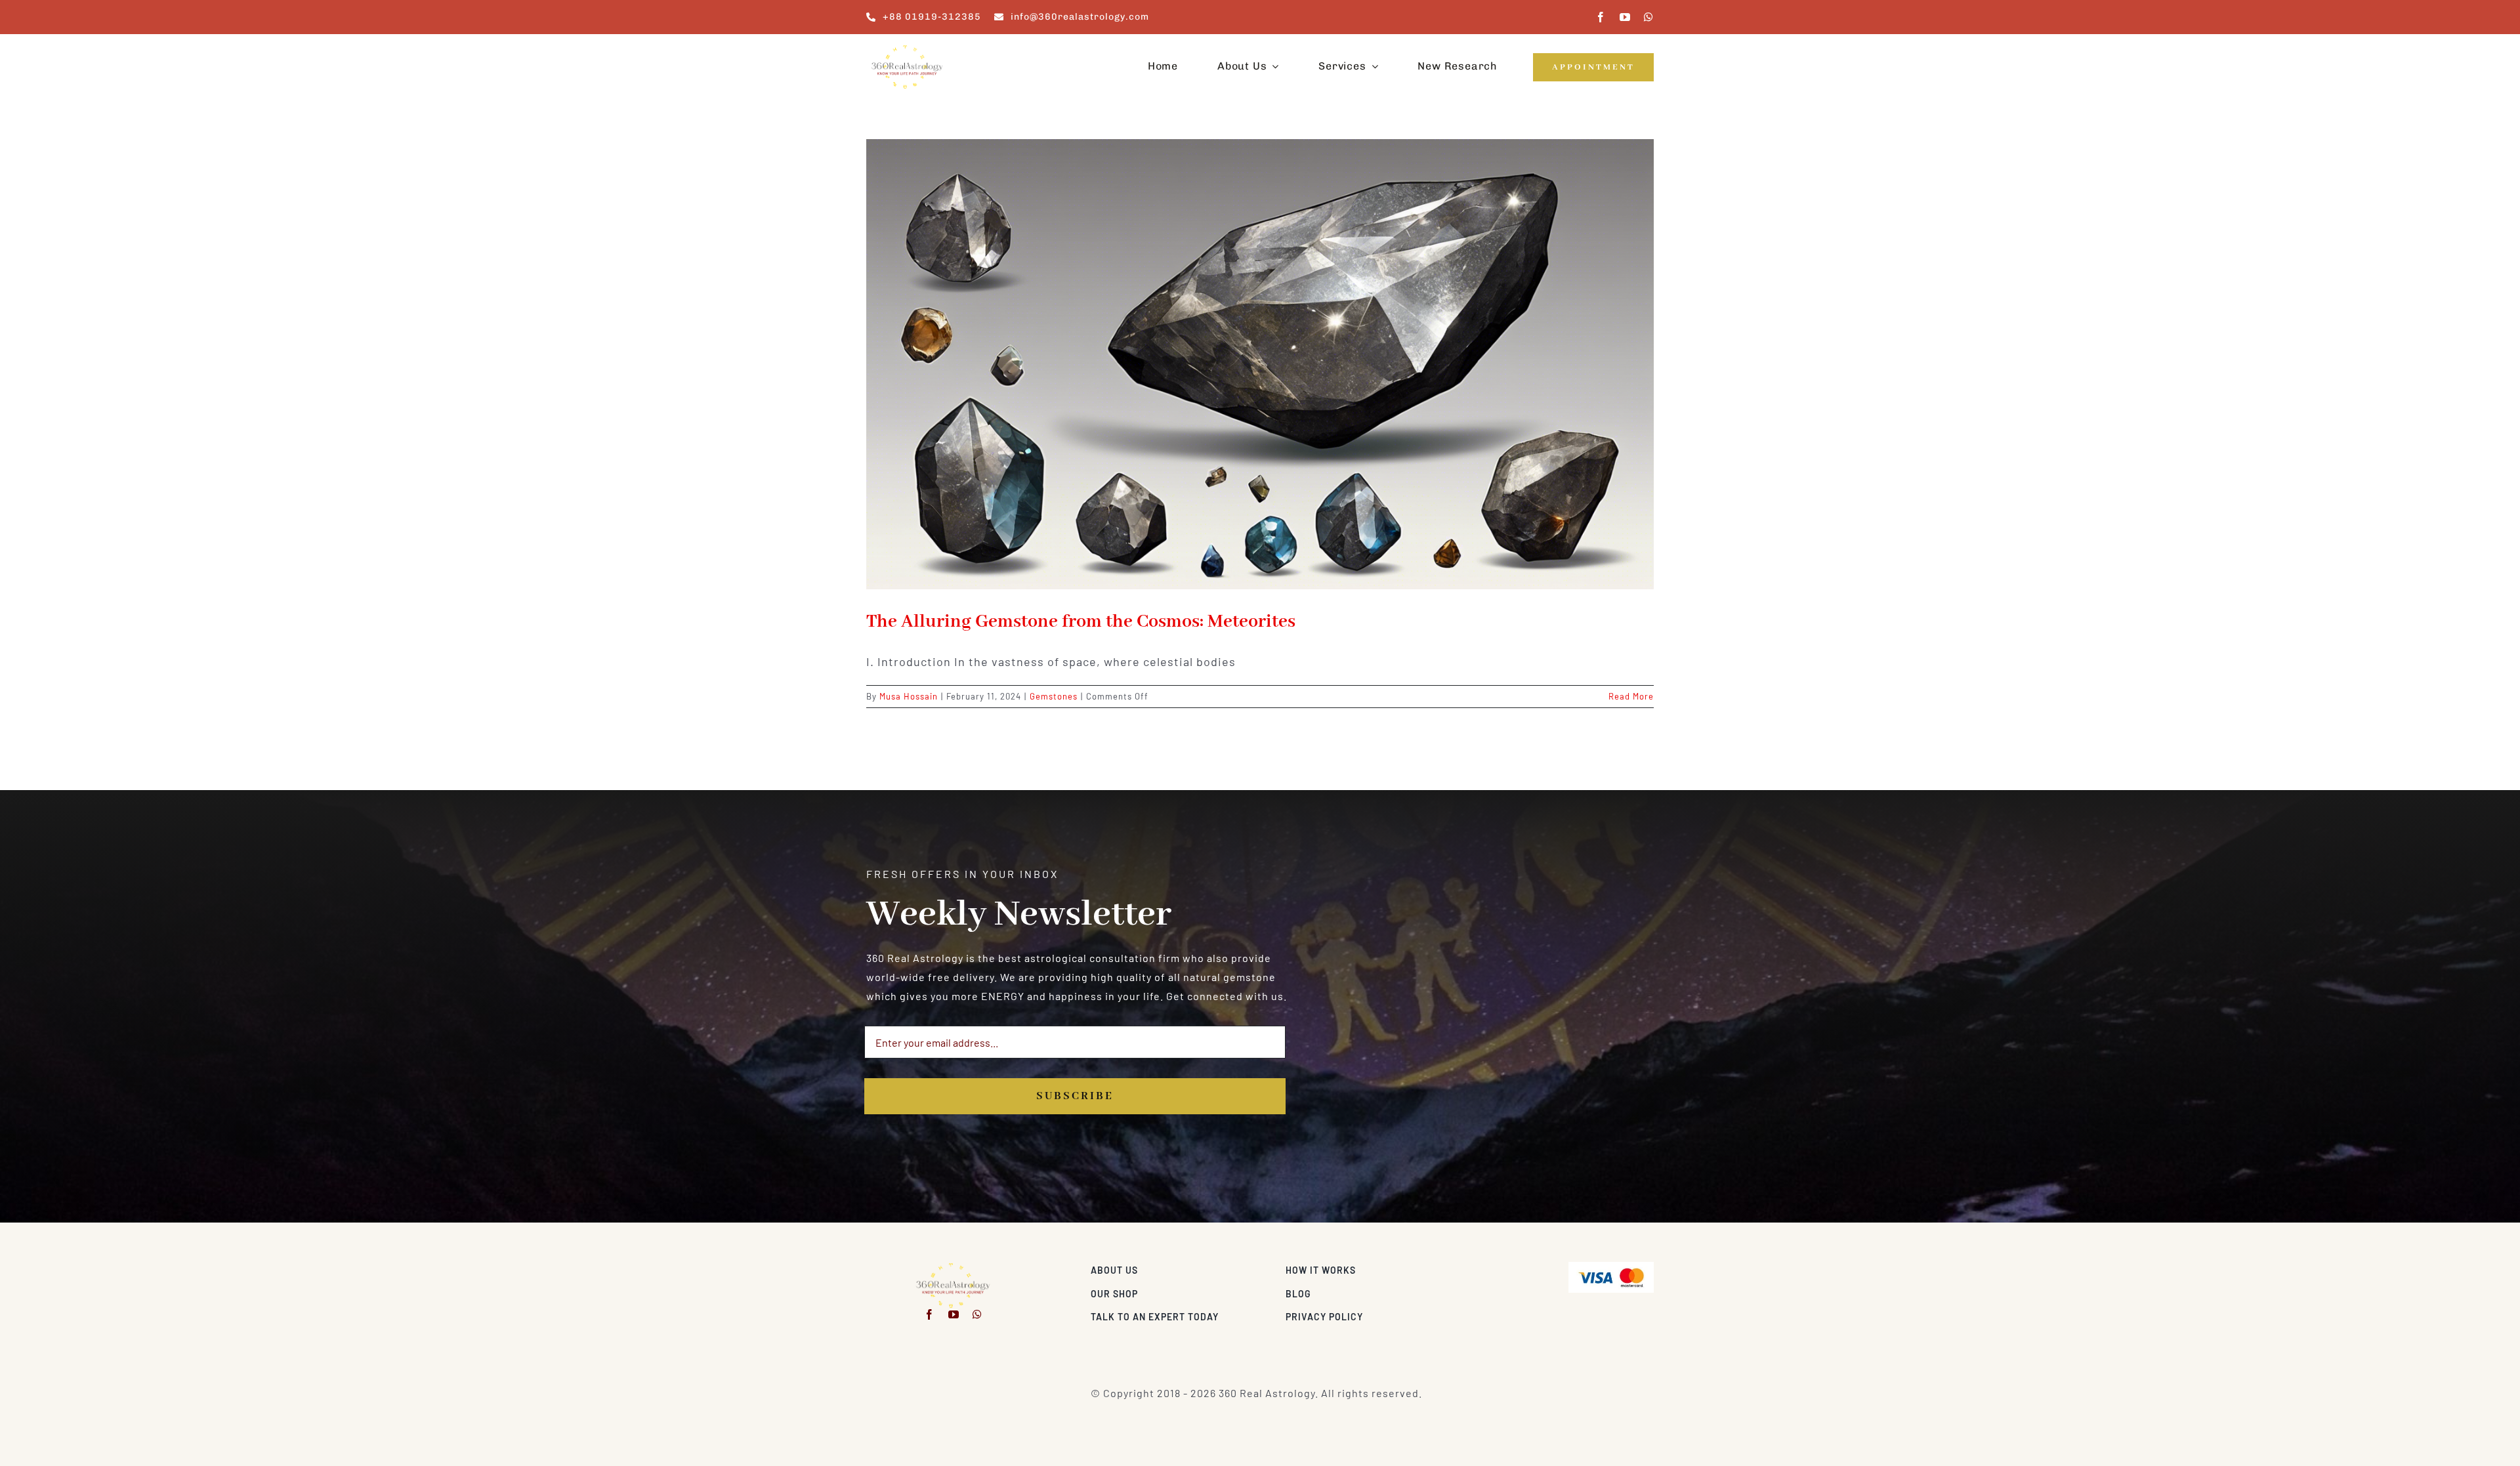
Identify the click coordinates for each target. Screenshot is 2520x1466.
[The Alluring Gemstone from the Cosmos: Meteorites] (1260, 364)
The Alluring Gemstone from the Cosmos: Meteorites (1081, 622)
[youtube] (1625, 17)
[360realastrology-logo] (907, 49)
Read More (1631, 696)
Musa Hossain (909, 696)
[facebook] (1601, 17)
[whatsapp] (1649, 17)
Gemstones (1054, 696)
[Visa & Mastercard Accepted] (1611, 1267)
